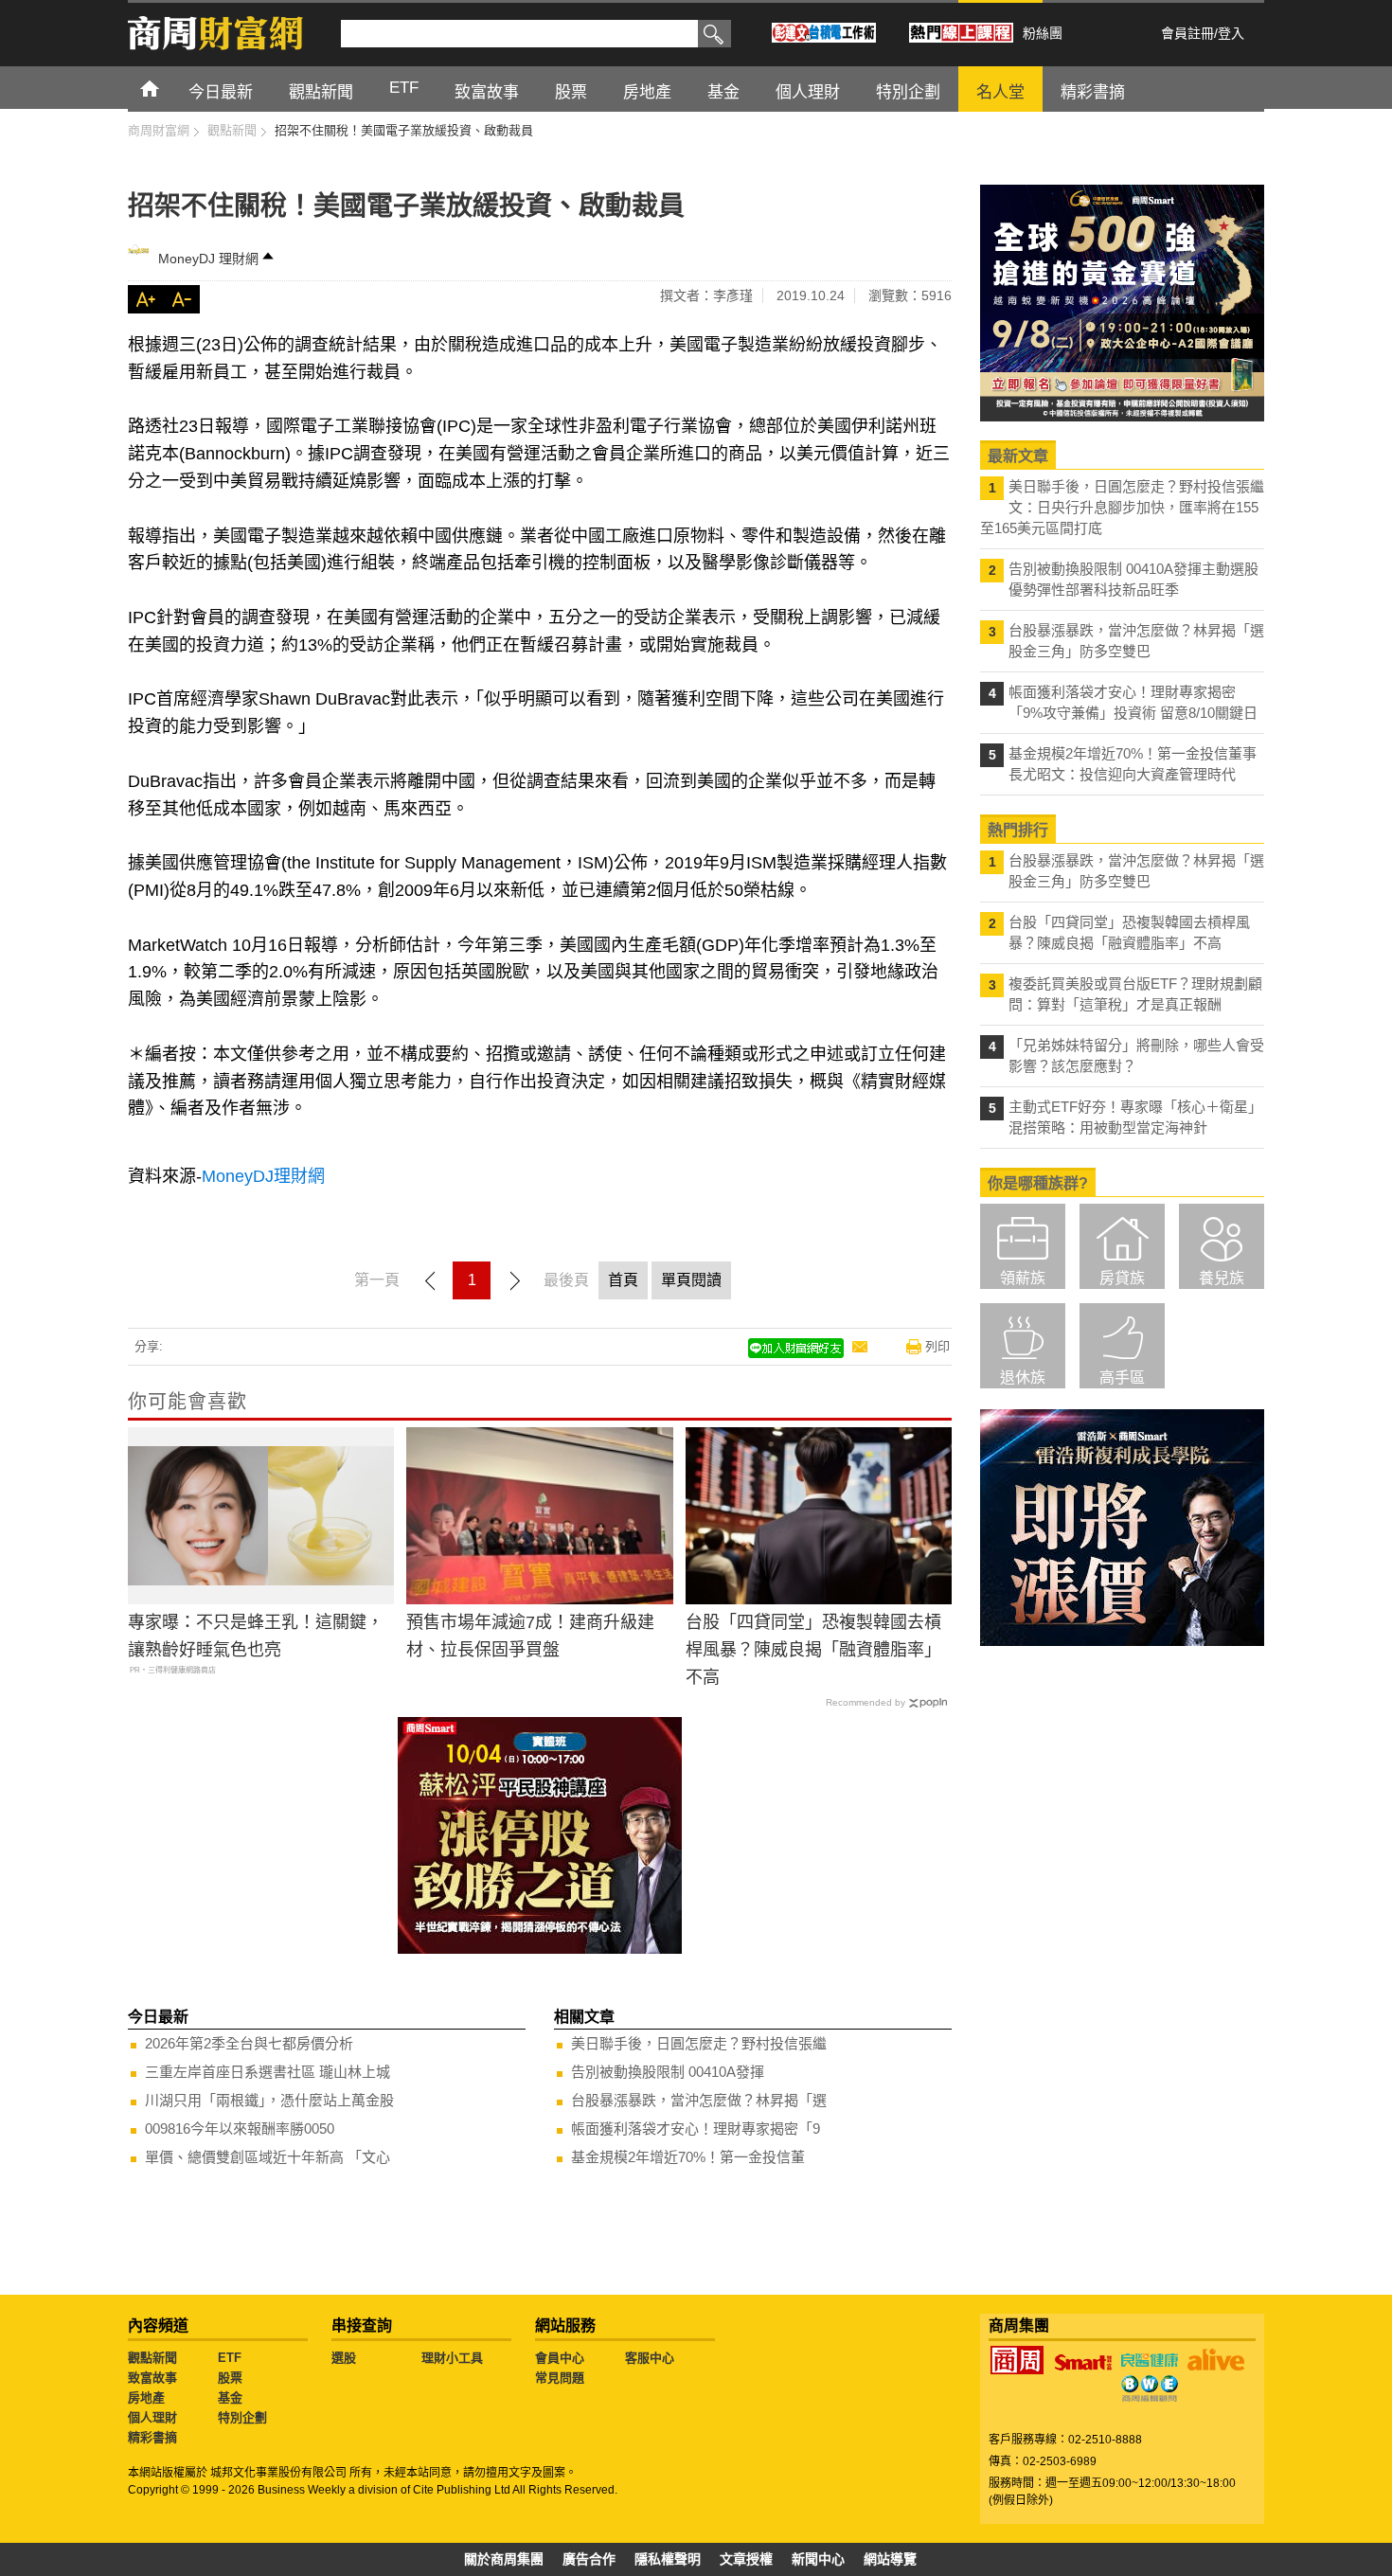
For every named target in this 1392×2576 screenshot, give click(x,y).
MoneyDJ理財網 (263, 1176)
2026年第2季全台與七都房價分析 (249, 2043)
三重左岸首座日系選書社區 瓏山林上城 (268, 2072)
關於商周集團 (504, 2559)
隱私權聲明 (668, 2559)
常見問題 (560, 2378)
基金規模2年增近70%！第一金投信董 (688, 2157)
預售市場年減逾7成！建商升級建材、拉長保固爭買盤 (530, 1636)
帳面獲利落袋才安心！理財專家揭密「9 (696, 2129)
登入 (1231, 33)
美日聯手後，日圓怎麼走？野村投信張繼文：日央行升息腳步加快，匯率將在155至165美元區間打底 (1122, 507)
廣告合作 (589, 2559)
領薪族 (1023, 1278)
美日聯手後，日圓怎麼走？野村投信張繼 (699, 2043)
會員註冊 (1187, 33)
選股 (344, 2358)
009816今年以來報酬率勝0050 (240, 2129)
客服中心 (650, 2358)
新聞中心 (818, 2559)
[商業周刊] (1017, 2360)
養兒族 (1222, 1278)
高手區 (1122, 1377)
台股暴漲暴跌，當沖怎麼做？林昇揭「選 (699, 2100)
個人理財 (152, 2417)
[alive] (1216, 2360)
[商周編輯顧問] (1150, 2388)
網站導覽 (890, 2559)
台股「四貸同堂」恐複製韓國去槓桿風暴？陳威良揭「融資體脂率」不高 (813, 1650)
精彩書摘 (152, 2437)
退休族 (1023, 1377)
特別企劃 (242, 2417)
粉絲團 (1043, 33)
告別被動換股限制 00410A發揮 (668, 2072)
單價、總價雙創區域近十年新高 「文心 (268, 2157)
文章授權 (746, 2559)
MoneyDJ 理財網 (208, 259)
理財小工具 (452, 2358)
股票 (230, 2378)
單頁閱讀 (691, 1280)
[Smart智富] (1083, 2363)
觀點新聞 (152, 2358)
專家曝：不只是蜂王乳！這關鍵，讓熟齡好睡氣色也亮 (256, 1636)
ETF (230, 2358)
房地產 (146, 2397)
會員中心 (560, 2358)
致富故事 (152, 2378)
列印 (937, 1346)
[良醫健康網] (1150, 2360)
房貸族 (1122, 1278)
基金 (230, 2397)
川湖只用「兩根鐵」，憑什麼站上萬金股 (269, 2100)
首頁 (167, 88)
